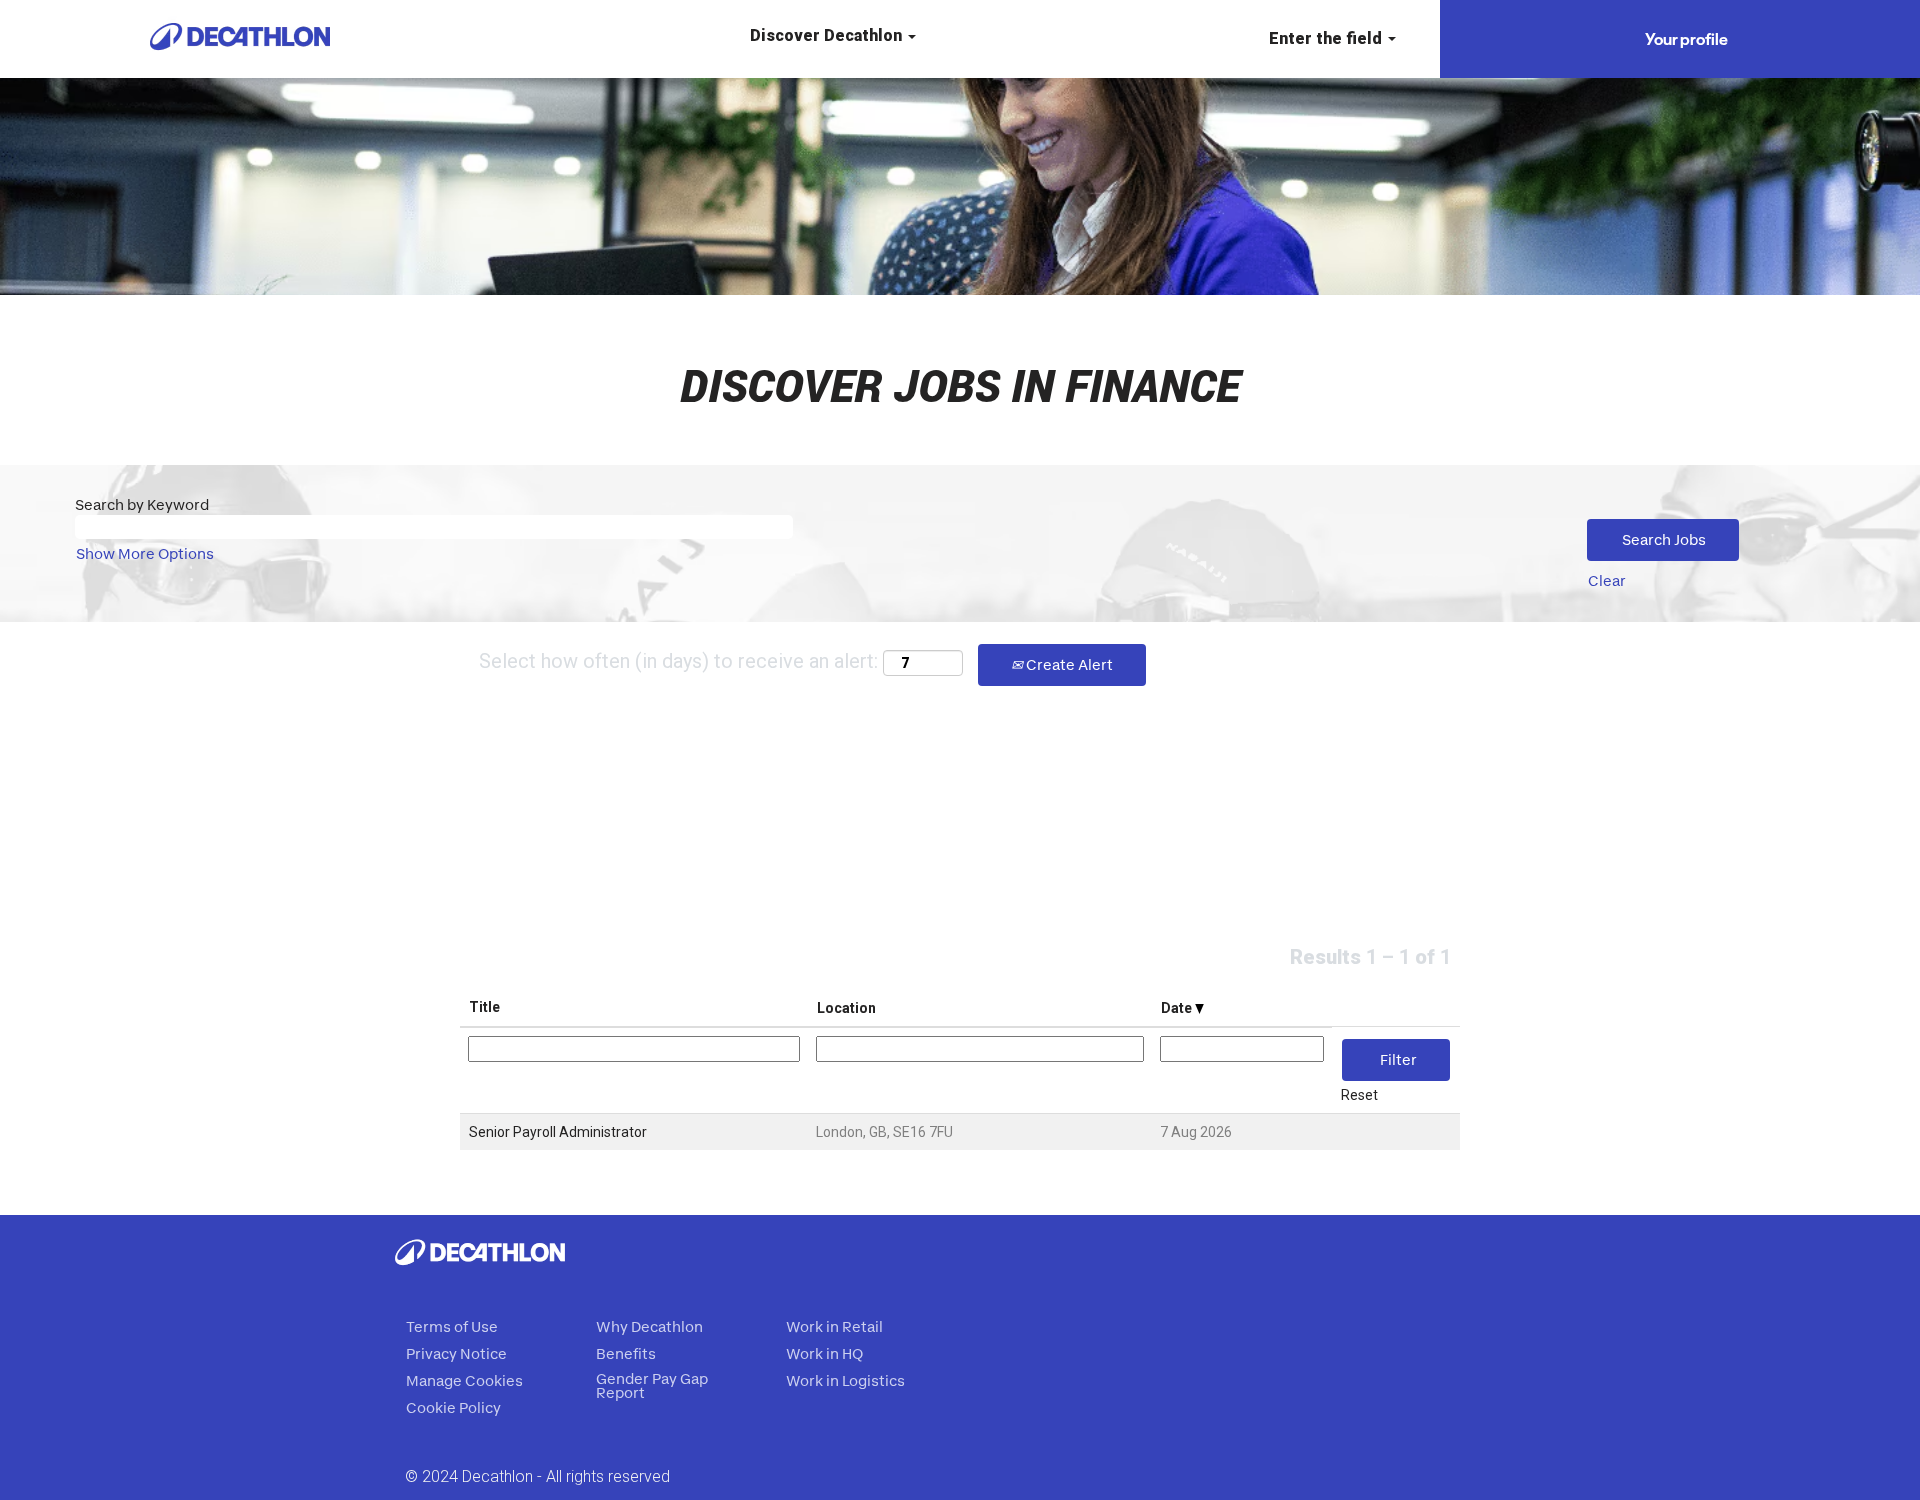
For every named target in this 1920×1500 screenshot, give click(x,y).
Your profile (1686, 39)
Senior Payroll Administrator (558, 1132)
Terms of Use (452, 1327)
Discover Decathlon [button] (828, 35)
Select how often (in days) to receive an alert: (678, 661)
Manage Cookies (464, 1381)
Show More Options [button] (145, 553)
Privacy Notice (456, 1354)
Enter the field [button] (1327, 38)
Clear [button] (1607, 580)
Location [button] (846, 1008)
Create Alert (1068, 664)
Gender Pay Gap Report (652, 1386)
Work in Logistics (845, 1381)
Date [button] (1178, 1008)
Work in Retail (834, 1327)
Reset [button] (1359, 1095)
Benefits (626, 1354)
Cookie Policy (453, 1408)
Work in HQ (824, 1354)
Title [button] (484, 1007)
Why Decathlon (649, 1327)
